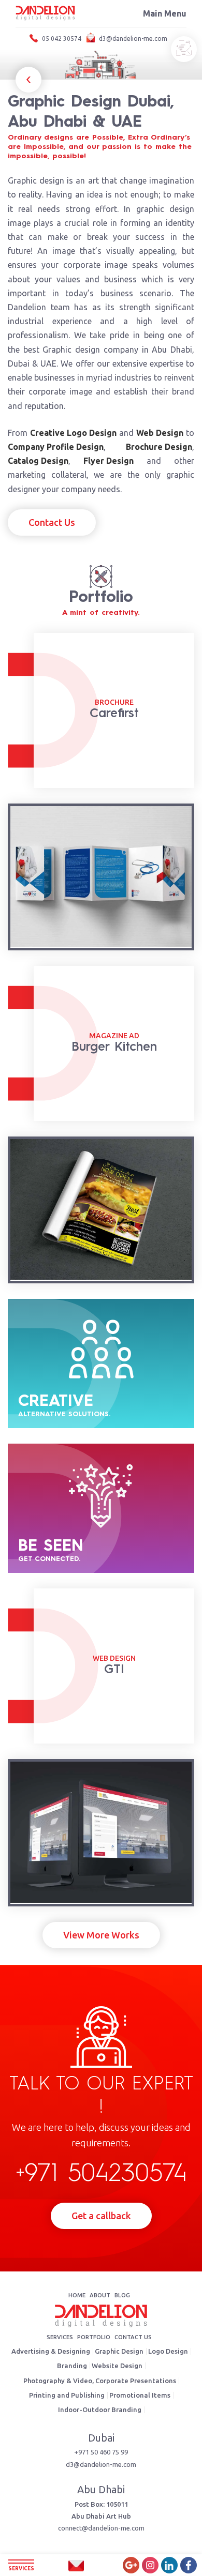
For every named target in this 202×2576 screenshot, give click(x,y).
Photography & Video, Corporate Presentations (100, 2381)
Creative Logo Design (73, 433)
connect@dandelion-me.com (101, 2528)
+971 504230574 (101, 2174)
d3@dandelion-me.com (133, 39)
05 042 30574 (62, 39)
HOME (77, 2295)
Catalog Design (38, 461)
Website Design (117, 2366)
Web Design (160, 433)
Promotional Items (140, 2395)
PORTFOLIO (94, 2337)
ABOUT (100, 2295)
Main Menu (165, 13)
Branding (72, 2366)
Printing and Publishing (67, 2395)
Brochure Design (159, 447)
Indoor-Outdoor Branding (100, 2410)
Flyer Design (109, 461)
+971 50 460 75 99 (101, 2452)
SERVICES (60, 2337)
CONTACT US (133, 2337)
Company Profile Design (56, 447)
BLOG (122, 2295)
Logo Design (168, 2351)
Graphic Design (119, 2351)
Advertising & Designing (51, 2351)
